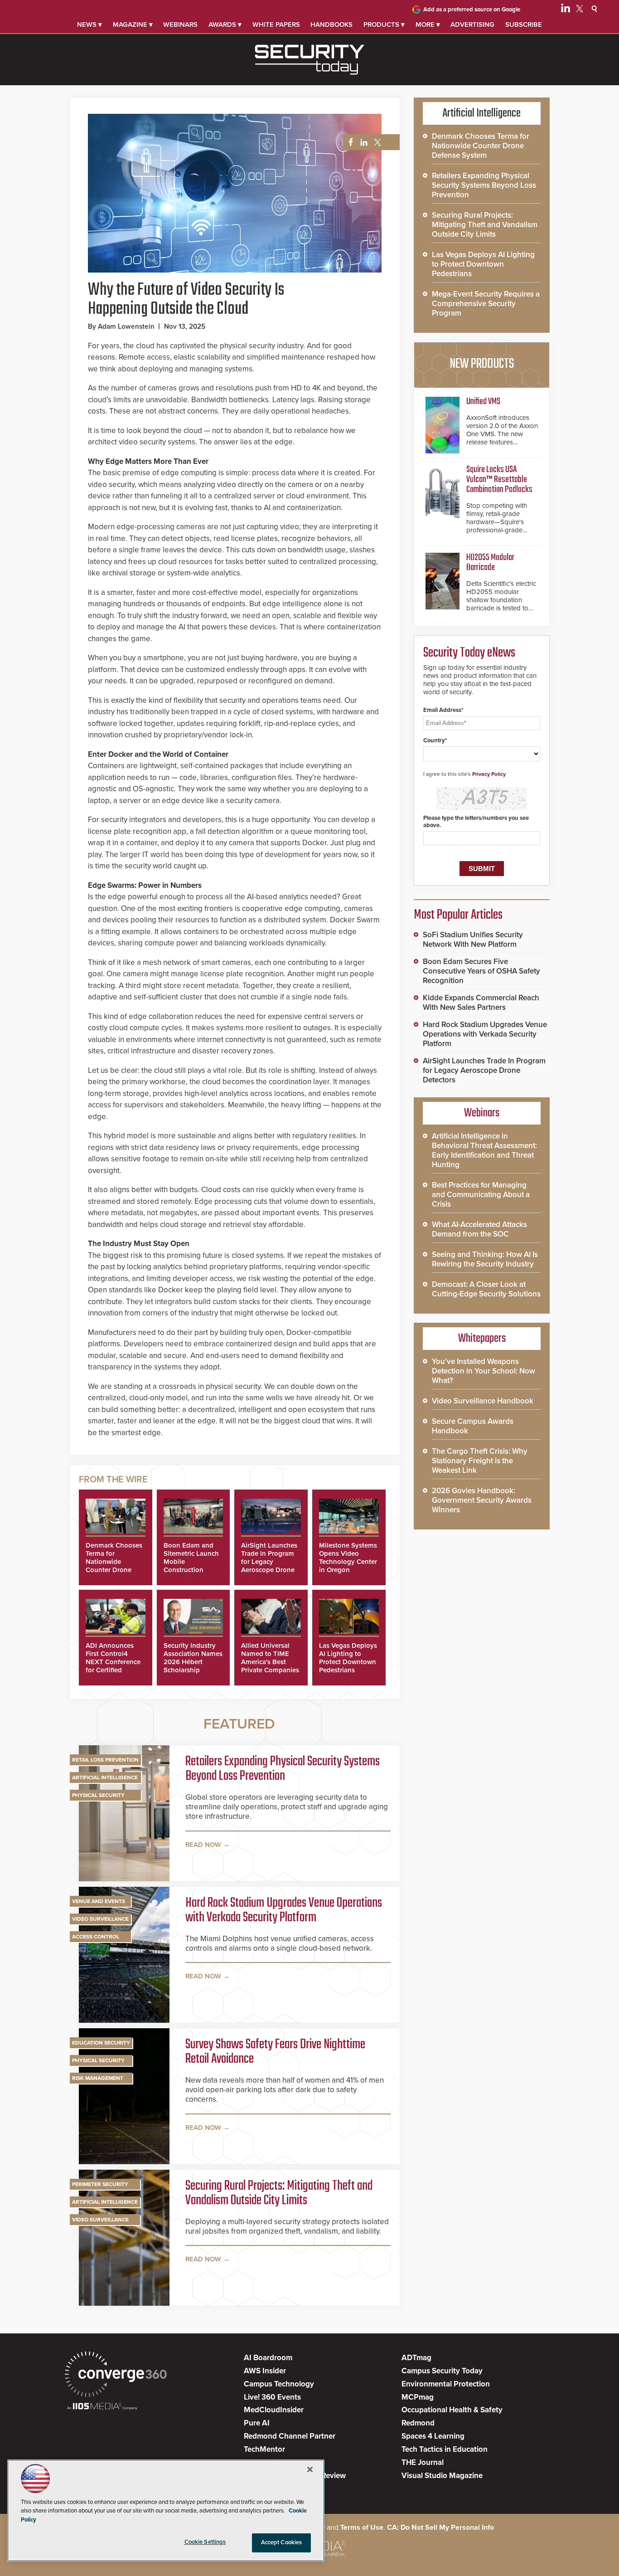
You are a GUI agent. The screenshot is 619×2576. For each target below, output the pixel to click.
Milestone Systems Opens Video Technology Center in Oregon (348, 1558)
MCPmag (418, 2397)
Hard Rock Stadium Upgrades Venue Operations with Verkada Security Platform (284, 1910)
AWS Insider (265, 2371)
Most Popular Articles (458, 915)
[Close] (310, 2469)
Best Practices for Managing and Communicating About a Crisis (481, 1195)
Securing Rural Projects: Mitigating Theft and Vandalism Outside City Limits (279, 2193)
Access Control (96, 1937)
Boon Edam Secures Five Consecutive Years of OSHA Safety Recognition (481, 971)
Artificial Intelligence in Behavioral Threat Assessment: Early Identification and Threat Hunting (484, 1150)
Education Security (101, 2043)
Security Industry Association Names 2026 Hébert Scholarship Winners (193, 1662)
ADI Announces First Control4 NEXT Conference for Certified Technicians (113, 1662)
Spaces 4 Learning (433, 2436)
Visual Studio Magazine (442, 2476)
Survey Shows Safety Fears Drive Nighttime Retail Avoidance (275, 2052)
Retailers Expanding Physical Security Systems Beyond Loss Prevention (283, 1769)
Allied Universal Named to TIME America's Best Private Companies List (270, 1662)
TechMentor (264, 2449)
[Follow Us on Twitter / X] (580, 10)
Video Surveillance (100, 1919)
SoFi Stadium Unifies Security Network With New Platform (473, 940)
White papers (276, 24)
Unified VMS (483, 402)
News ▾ (89, 24)
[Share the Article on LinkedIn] (362, 143)
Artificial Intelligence (105, 1777)
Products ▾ (384, 24)
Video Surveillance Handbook (483, 1401)
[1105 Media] (102, 2407)
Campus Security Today (442, 2371)
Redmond (418, 2423)
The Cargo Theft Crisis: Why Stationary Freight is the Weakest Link (480, 1461)
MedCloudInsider (274, 2410)
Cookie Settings (205, 2542)
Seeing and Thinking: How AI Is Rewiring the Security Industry (485, 1259)
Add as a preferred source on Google (472, 10)
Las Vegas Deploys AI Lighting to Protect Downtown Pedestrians (348, 1658)
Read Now (203, 1845)
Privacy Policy (489, 774)
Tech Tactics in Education (445, 2449)
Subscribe (524, 24)
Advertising (472, 24)
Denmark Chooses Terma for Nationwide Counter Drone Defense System (114, 1562)
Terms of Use (362, 2527)
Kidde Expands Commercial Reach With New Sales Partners (481, 1003)
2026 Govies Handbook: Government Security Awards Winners (482, 1500)
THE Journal (423, 2462)
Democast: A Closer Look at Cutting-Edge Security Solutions (486, 1289)
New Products (482, 364)
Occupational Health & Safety (452, 2410)
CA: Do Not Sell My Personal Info (440, 2527)
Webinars (180, 24)
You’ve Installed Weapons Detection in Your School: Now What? (484, 1371)
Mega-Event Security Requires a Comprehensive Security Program (486, 304)
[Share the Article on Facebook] (348, 143)
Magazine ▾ (133, 24)
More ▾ (428, 24)
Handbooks (331, 24)
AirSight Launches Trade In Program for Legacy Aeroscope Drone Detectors (269, 1562)
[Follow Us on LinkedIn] (566, 10)
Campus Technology (279, 2384)
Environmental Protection (446, 2384)
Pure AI (257, 2423)
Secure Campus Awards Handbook (473, 1426)
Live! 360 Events (272, 2397)
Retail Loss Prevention (105, 1760)
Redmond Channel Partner (290, 2436)
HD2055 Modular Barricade (490, 562)
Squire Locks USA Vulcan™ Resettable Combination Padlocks (499, 480)
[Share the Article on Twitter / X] (376, 143)
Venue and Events (99, 1901)
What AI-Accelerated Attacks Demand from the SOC (479, 1229)
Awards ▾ (225, 24)
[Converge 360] (116, 2375)
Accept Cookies (282, 2542)
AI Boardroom (268, 2358)
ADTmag (416, 2358)
